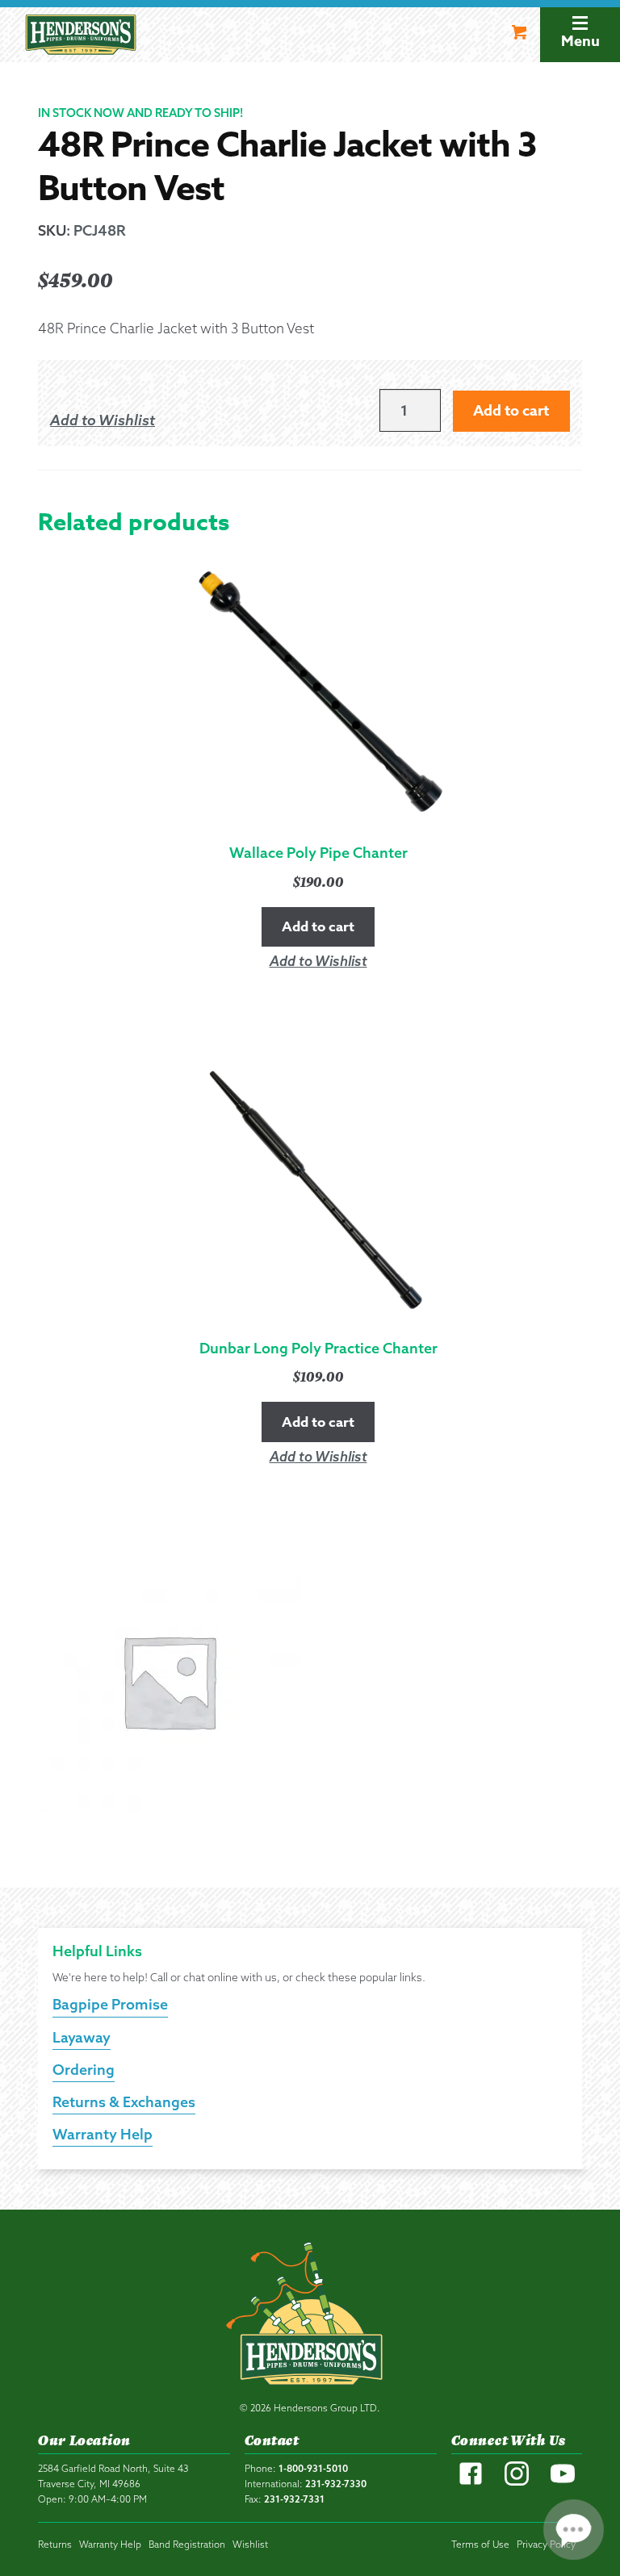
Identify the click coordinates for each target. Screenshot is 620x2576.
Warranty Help (103, 2134)
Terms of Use (480, 2544)
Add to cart (511, 411)
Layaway (82, 2037)
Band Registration (187, 2544)
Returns (55, 2544)
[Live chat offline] (574, 2530)
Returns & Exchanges (124, 2102)
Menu (580, 41)
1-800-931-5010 (313, 2468)
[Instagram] (517, 2482)
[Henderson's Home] (310, 2317)
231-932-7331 (294, 2499)
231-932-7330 (336, 2484)
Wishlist (250, 2544)
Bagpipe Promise (110, 2004)
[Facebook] (471, 2482)
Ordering (84, 2070)
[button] (103, 420)
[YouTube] (563, 2482)
